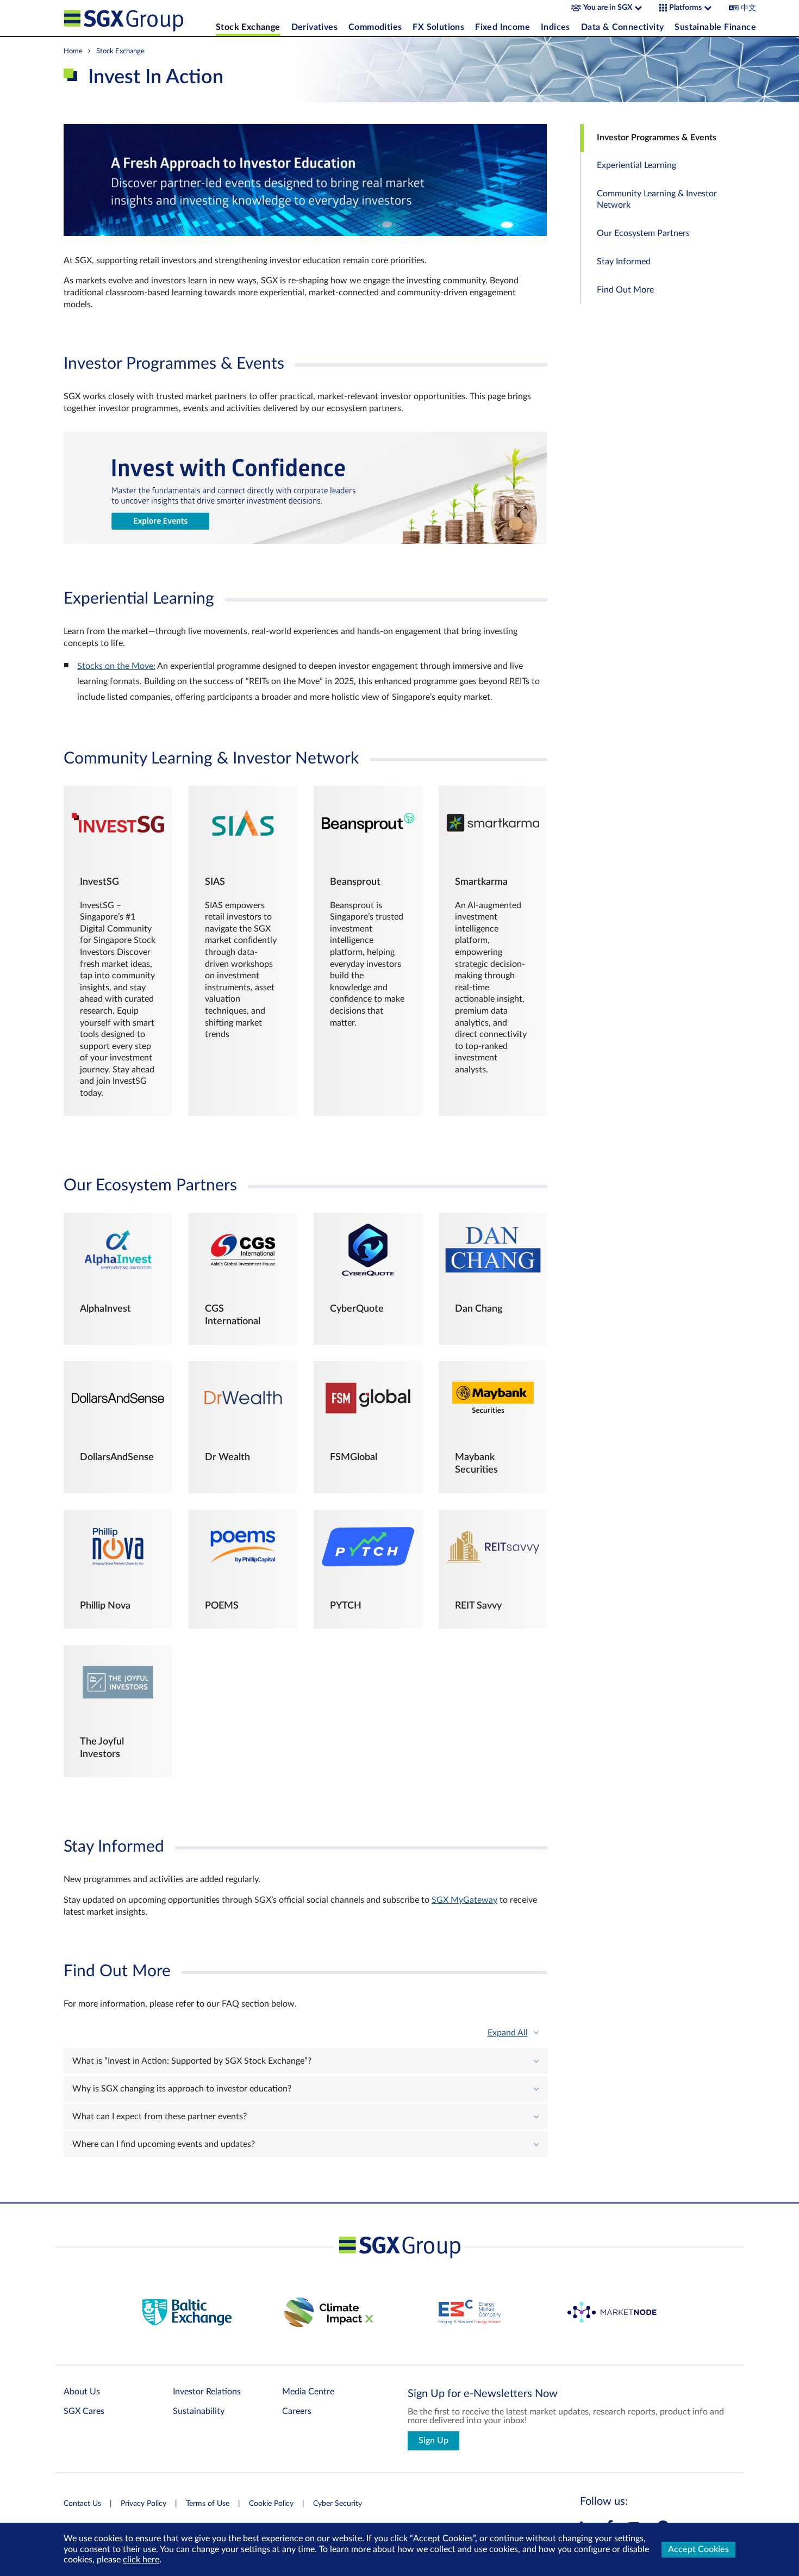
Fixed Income (503, 27)
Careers (297, 2411)
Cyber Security (338, 2504)
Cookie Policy (271, 2504)
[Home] (137, 18)
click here (141, 2560)
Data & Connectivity (623, 27)
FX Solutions (438, 27)
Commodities (375, 27)
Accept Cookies (698, 2549)
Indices (555, 27)
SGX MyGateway (464, 1900)
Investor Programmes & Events (657, 138)
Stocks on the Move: (116, 666)
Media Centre (308, 2392)
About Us (82, 2392)
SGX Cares (84, 2411)
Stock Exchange (248, 27)
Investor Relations (207, 2392)
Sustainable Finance (715, 27)
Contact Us (82, 2504)
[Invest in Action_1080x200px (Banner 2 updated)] (305, 541)
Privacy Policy (143, 2504)
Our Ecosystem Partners (643, 233)
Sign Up (433, 2441)
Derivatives (314, 27)
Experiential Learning (636, 166)
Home (73, 51)
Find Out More (625, 290)
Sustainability (199, 2411)
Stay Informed (624, 262)
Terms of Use (208, 2504)
